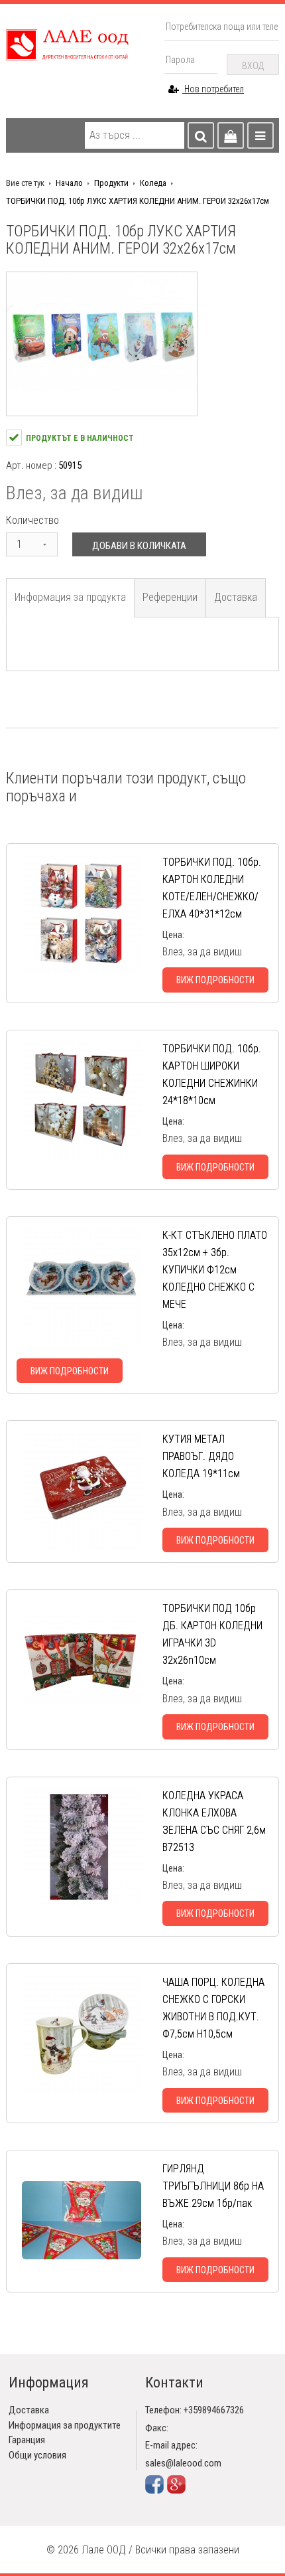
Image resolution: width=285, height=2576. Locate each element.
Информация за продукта (70, 597)
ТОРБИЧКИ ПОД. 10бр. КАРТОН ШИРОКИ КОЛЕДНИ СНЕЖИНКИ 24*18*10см (212, 1075)
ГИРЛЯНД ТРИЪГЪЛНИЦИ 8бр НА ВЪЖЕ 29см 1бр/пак (213, 2186)
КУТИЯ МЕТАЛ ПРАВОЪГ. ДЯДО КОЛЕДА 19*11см (201, 1456)
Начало (69, 183)
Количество (32, 520)
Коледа (153, 183)
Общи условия (37, 2455)
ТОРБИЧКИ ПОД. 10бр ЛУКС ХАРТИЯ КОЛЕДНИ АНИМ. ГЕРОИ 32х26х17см (138, 201)
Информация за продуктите (65, 2425)
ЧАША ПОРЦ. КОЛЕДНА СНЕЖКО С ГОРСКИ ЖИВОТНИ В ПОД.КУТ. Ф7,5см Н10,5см (213, 2008)
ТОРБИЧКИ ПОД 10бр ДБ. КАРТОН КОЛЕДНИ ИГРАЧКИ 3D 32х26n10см (212, 1634)
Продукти (111, 183)
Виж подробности (215, 980)
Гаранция (27, 2440)
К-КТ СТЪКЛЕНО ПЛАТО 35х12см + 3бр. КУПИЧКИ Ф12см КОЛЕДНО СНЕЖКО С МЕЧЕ (215, 1270)
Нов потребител (213, 89)
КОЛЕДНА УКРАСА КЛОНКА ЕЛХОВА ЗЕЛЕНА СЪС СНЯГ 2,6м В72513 (214, 1821)
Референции (170, 597)
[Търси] (201, 135)
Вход (253, 66)
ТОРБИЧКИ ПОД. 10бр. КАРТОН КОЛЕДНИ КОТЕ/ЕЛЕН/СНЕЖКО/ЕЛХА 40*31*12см (212, 888)
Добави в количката (139, 546)
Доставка (236, 597)
